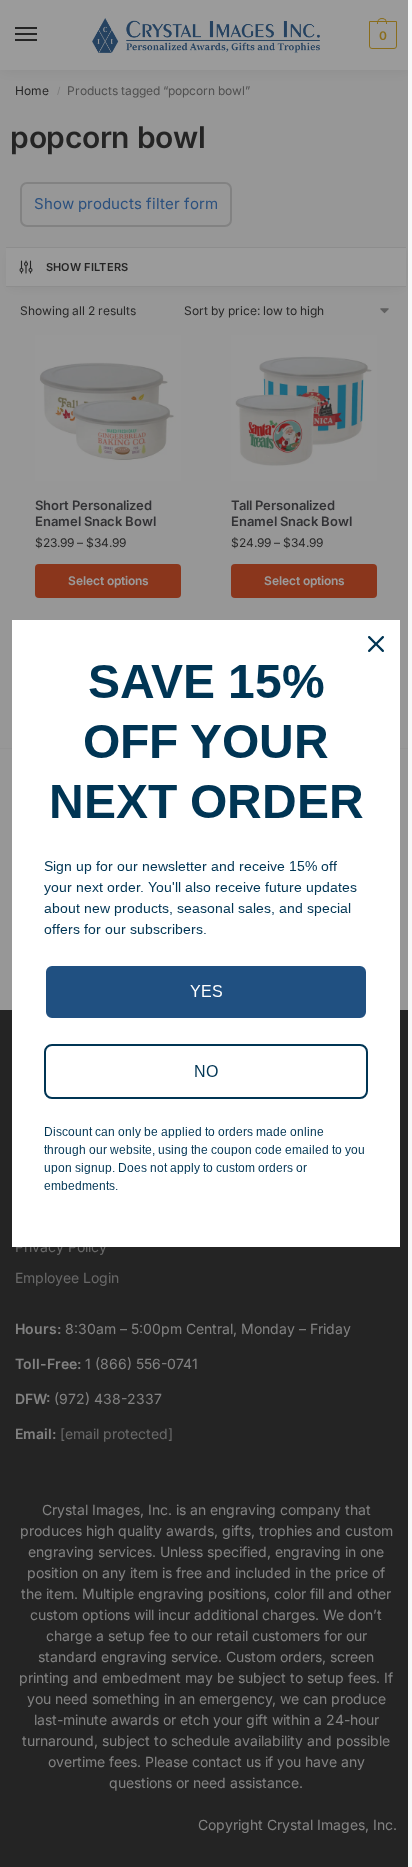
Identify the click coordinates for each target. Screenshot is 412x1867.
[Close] (376, 644)
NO (206, 1071)
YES (206, 991)
